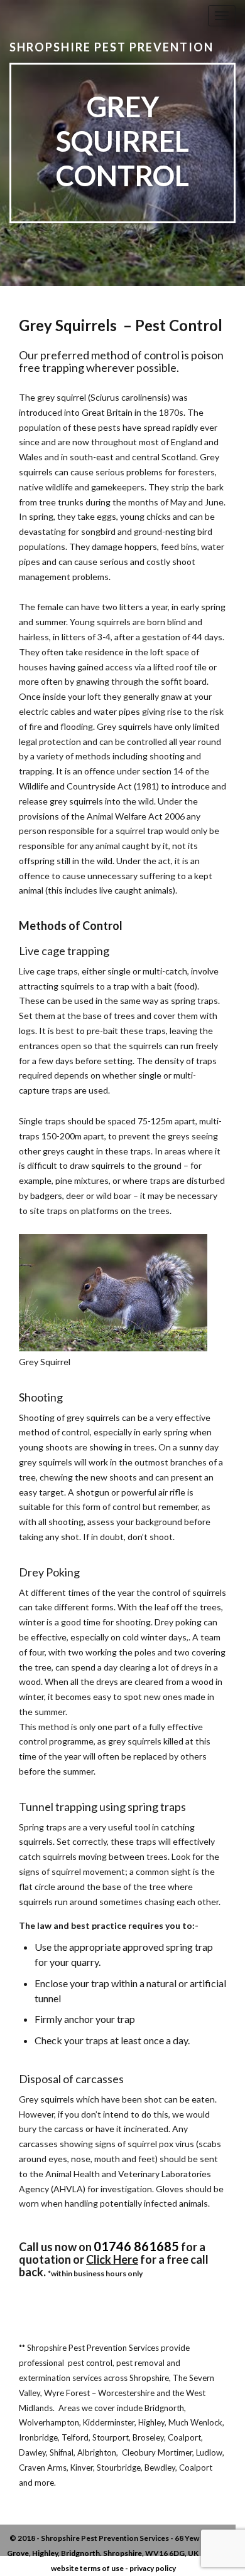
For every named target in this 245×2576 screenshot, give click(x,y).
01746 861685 (136, 2246)
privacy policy (153, 2568)
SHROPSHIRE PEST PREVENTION (112, 47)
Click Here (112, 2259)
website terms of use (87, 2568)
